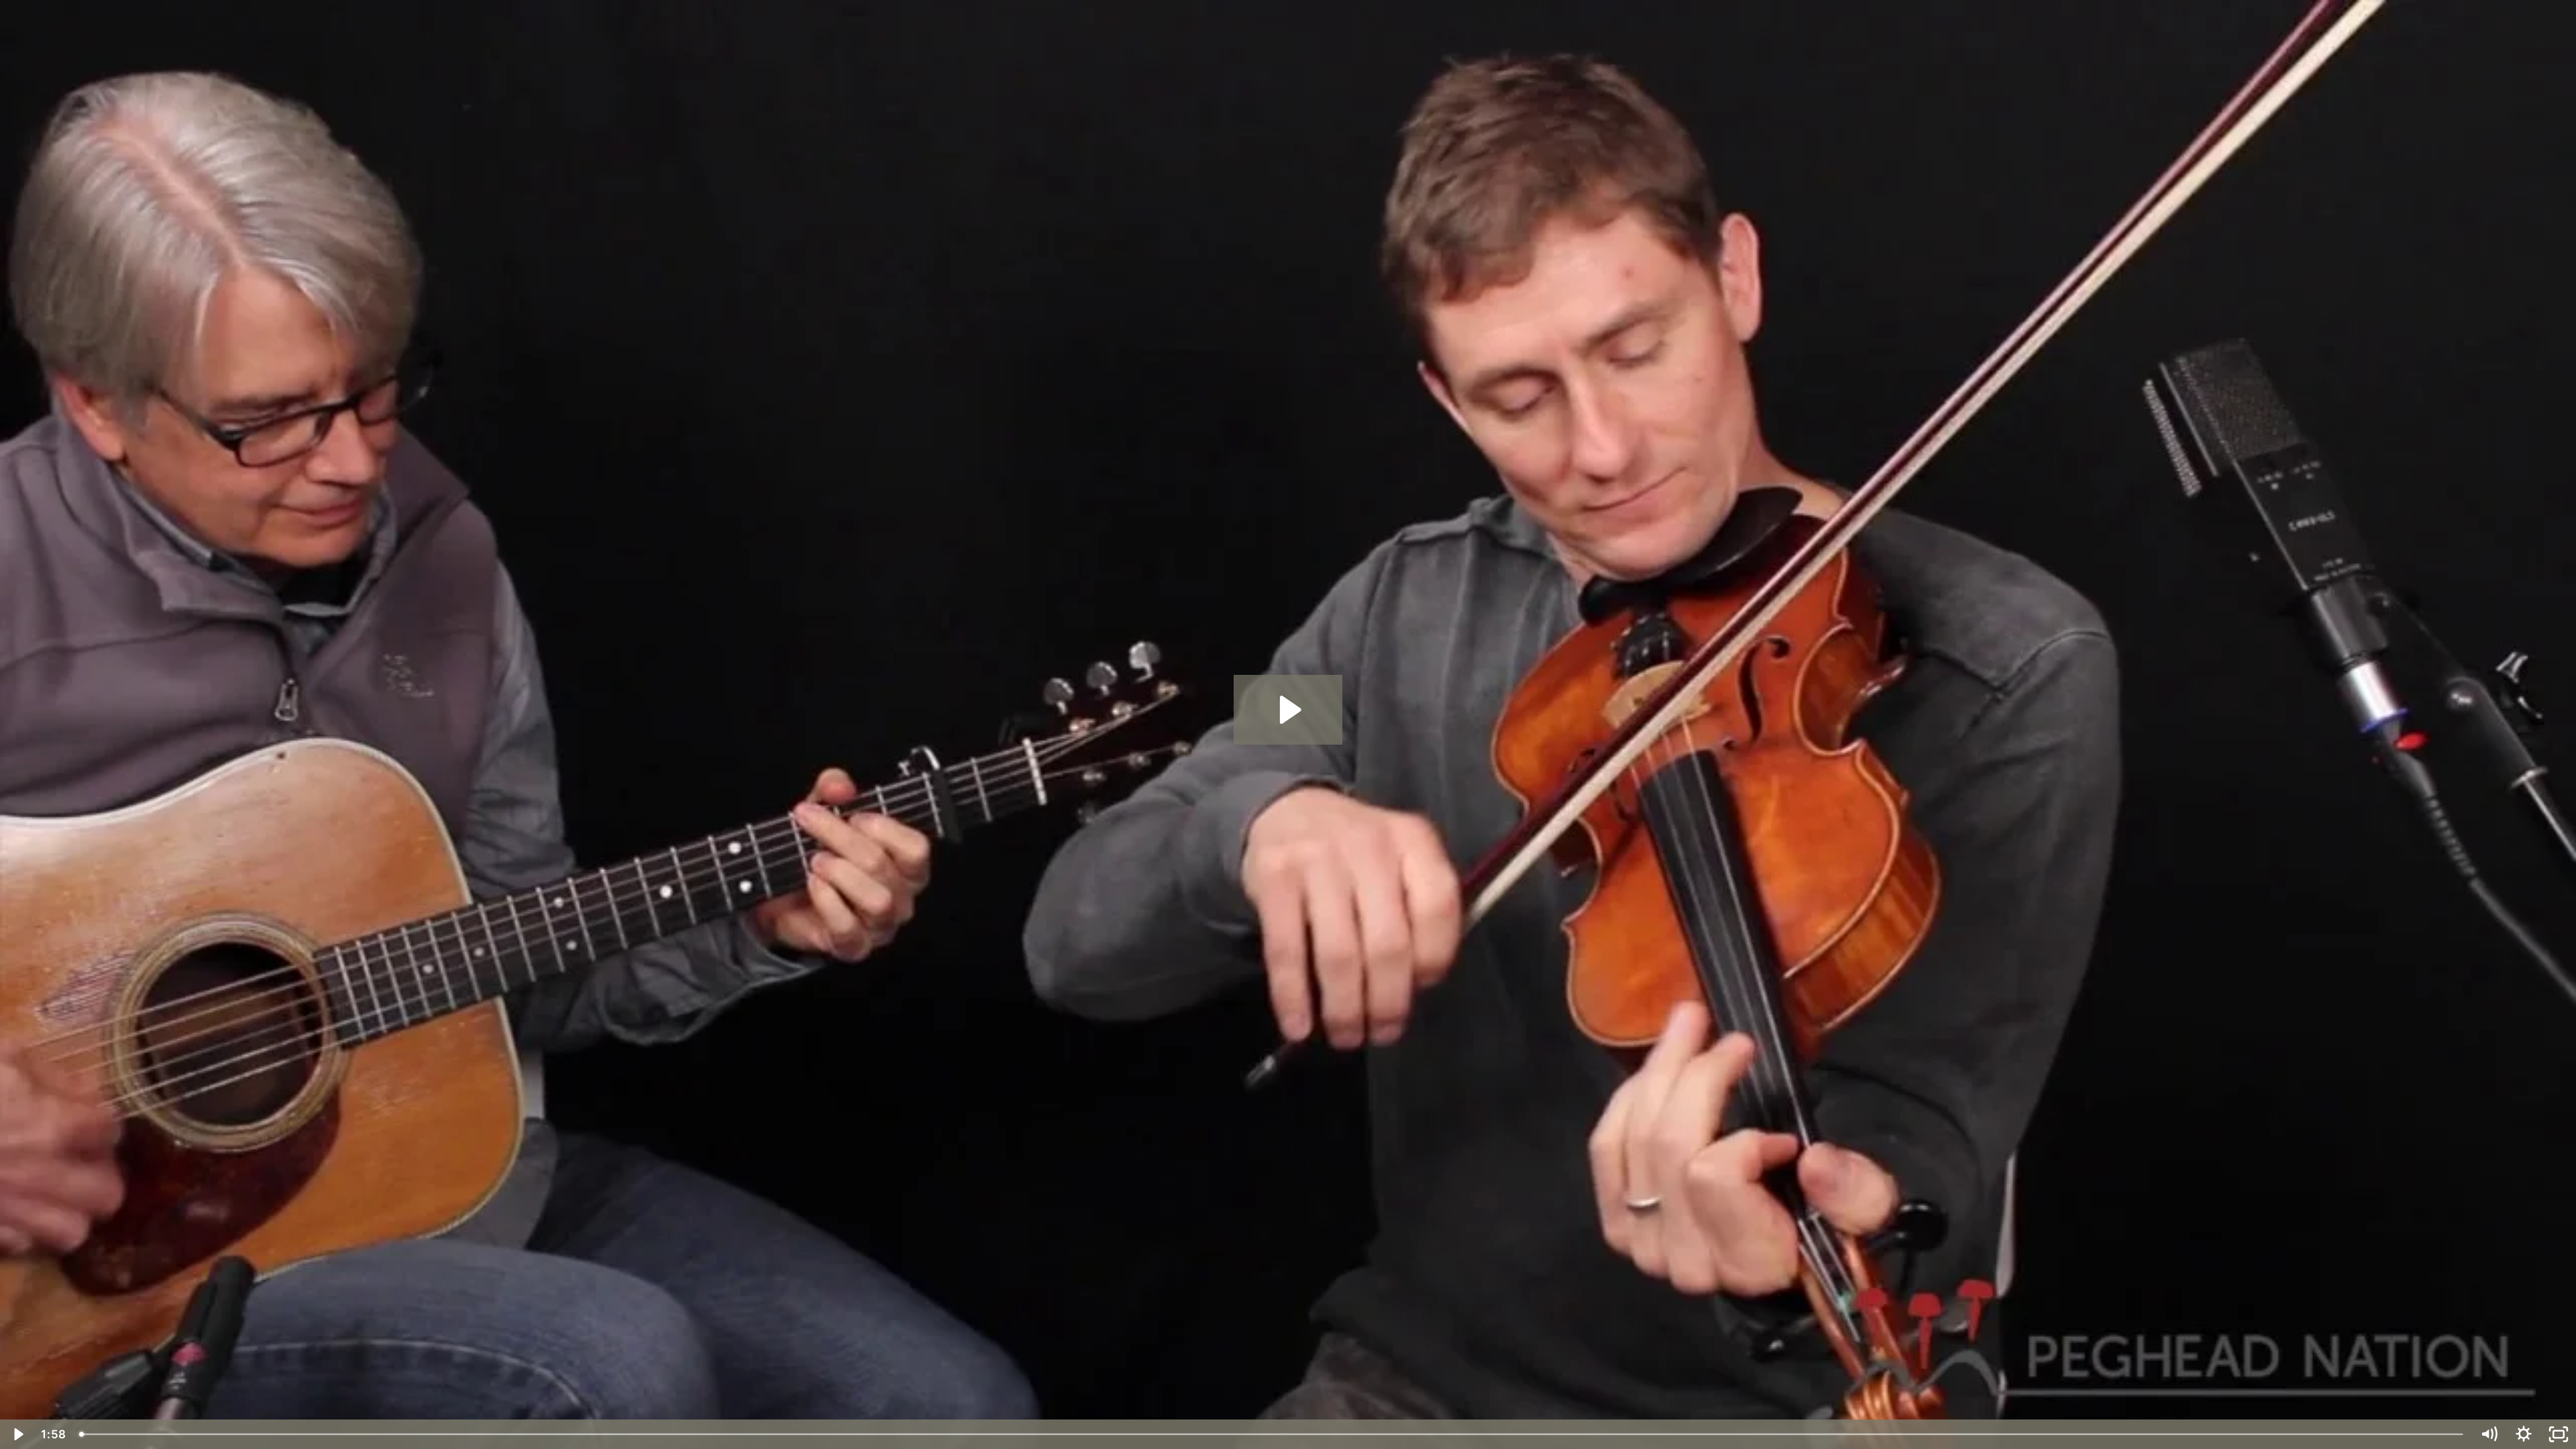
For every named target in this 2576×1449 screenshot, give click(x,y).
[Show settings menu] (2524, 1434)
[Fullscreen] (2559, 1434)
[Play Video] (17, 1434)
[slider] (1272, 1434)
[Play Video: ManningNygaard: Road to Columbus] (1288, 710)
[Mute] (2489, 1434)
